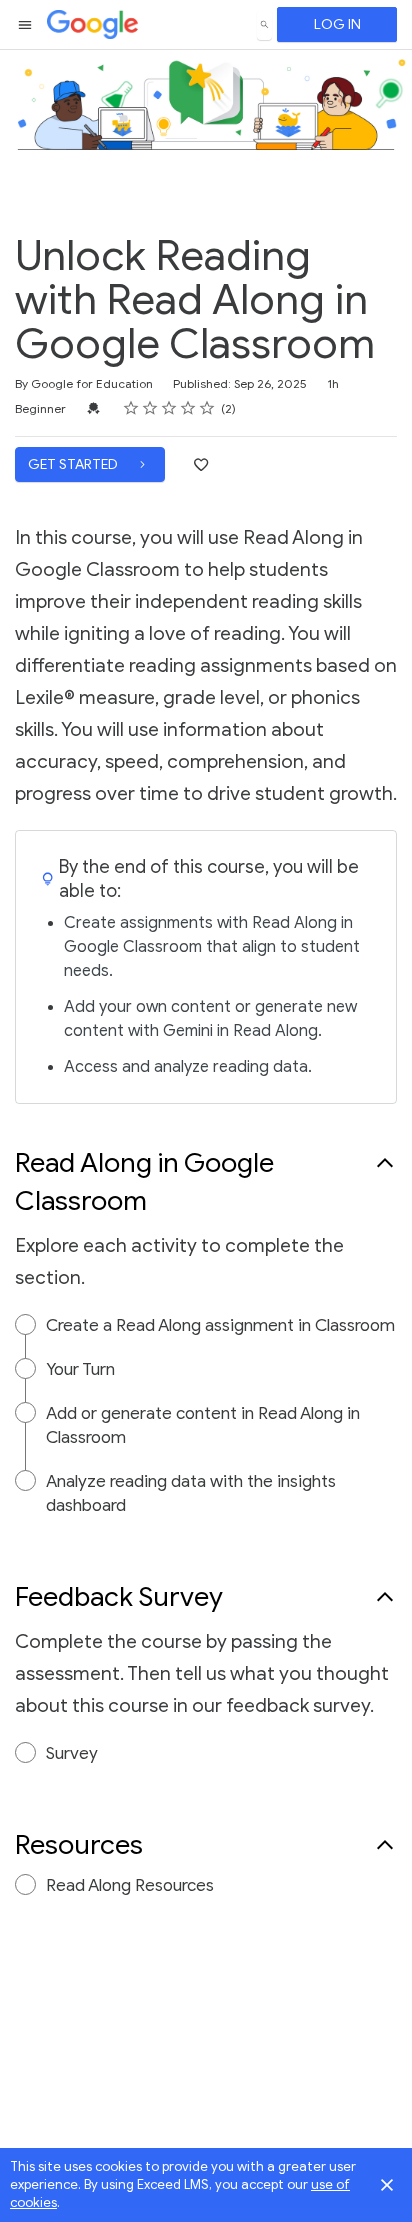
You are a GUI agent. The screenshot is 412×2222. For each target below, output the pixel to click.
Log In (337, 24)
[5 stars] (207, 408)
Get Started (74, 464)
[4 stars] (188, 408)
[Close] (387, 2185)
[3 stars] (169, 408)
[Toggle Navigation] (26, 25)
